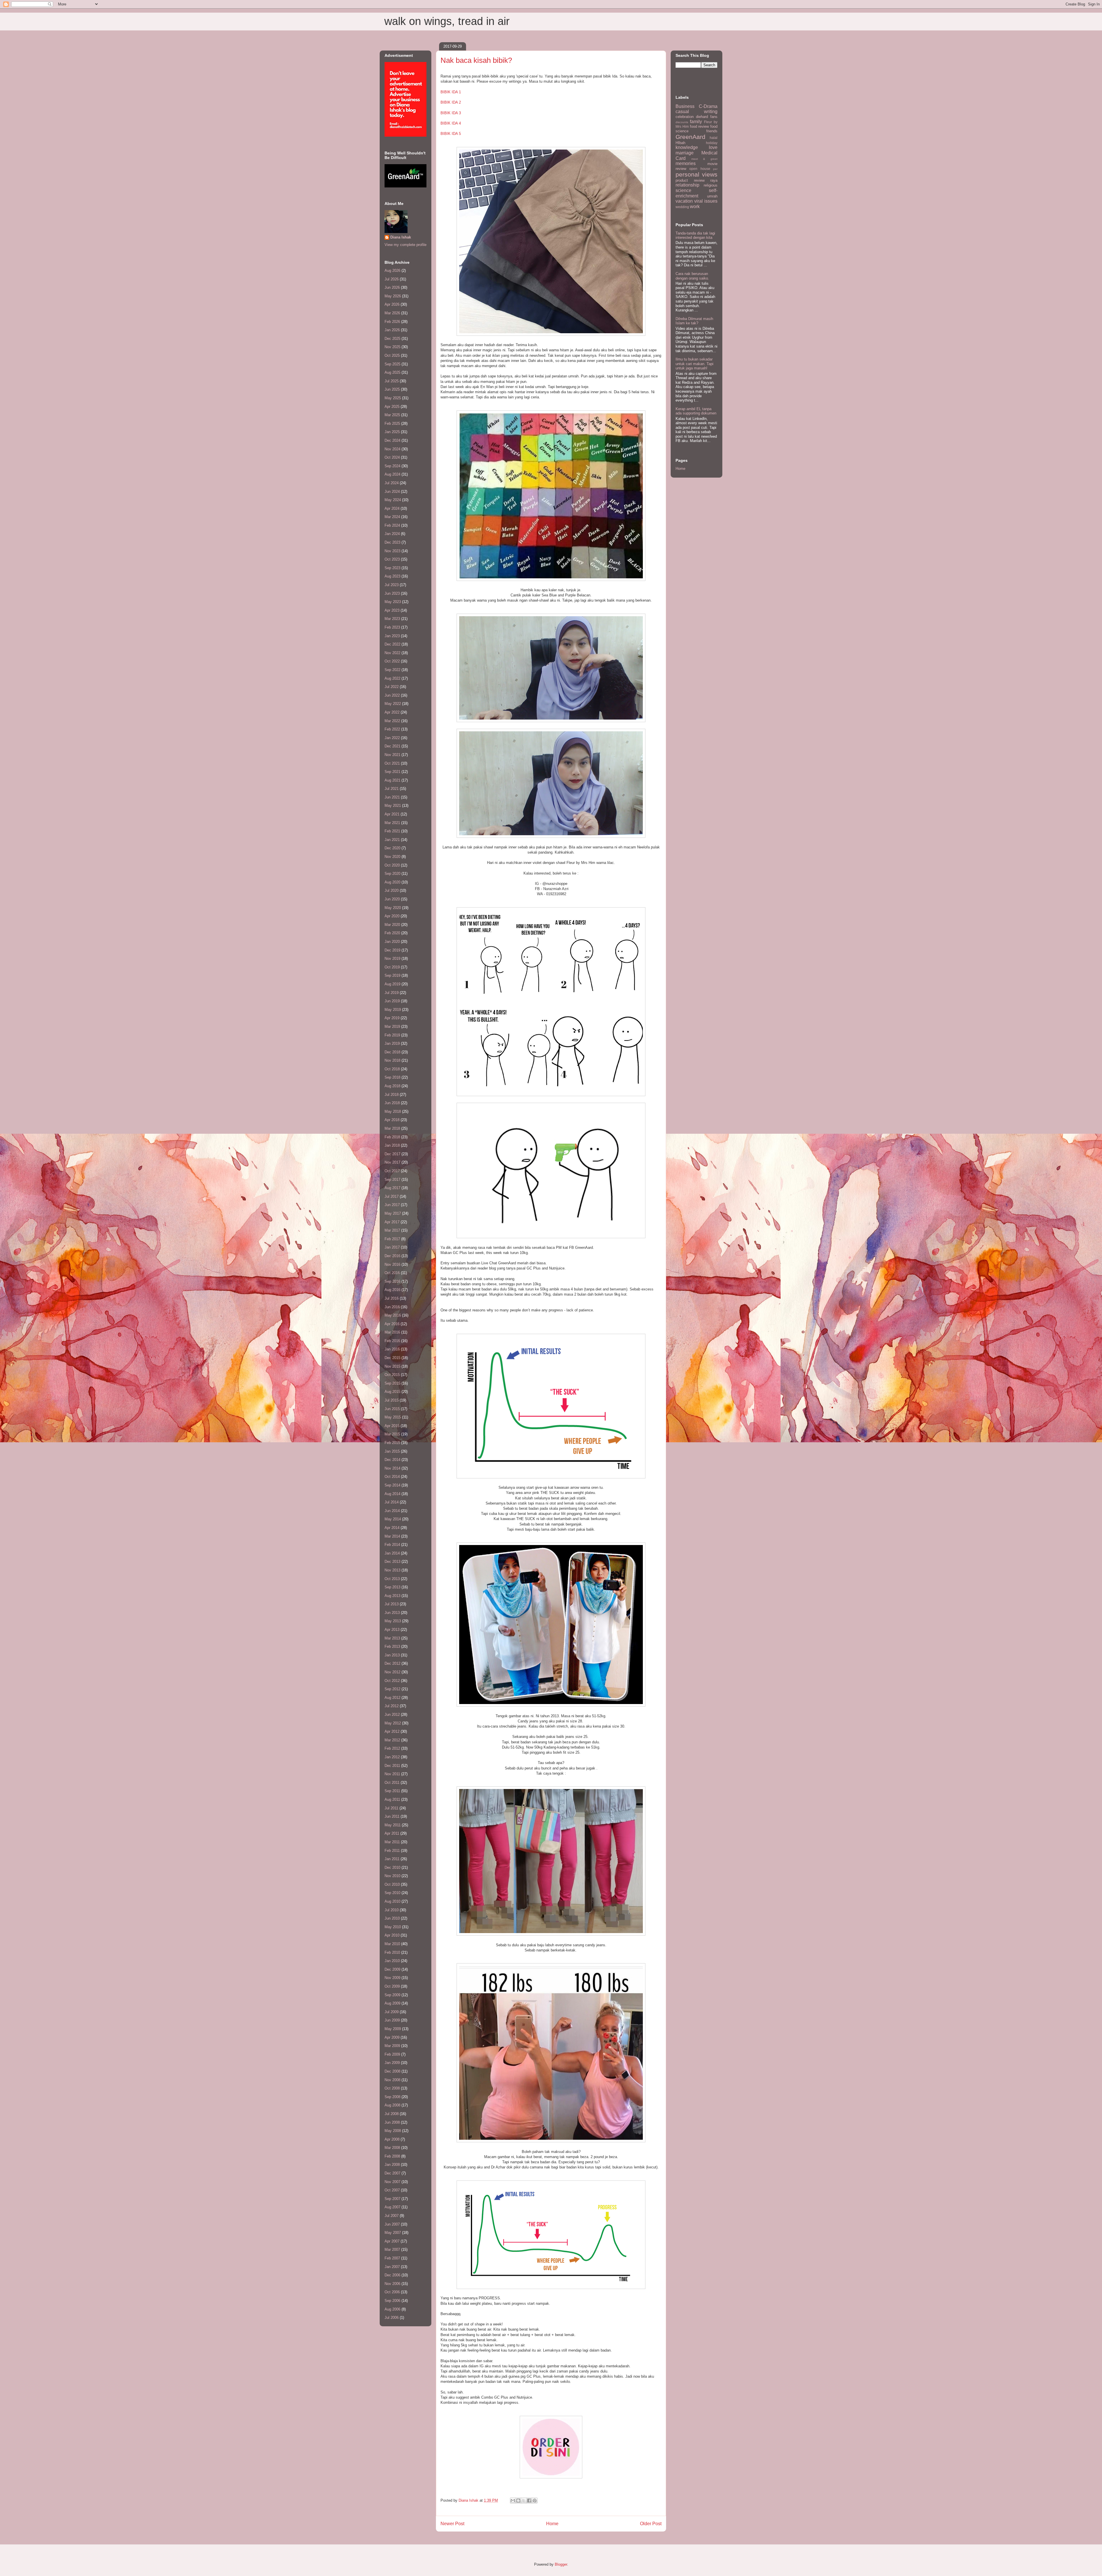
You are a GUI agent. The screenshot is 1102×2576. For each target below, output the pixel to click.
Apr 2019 (392, 1018)
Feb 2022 (392, 729)
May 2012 (393, 1723)
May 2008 (393, 2131)
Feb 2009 (392, 2054)
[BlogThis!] (518, 2501)
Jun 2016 (392, 1307)
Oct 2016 (392, 1273)
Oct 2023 (392, 559)
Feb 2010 (392, 1952)
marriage (685, 153)
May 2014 (393, 1519)
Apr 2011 (392, 1833)
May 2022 (393, 704)
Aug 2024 (392, 474)
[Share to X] (524, 2501)
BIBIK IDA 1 (451, 92)
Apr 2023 (392, 610)
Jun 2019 (392, 1001)
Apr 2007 (392, 2241)
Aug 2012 (392, 1698)
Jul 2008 (392, 2114)
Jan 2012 (392, 1757)
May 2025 (393, 398)
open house (700, 169)
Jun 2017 (392, 1205)
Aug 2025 (392, 372)
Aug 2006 (392, 2309)
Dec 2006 (392, 2275)
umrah (712, 196)
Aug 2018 (392, 1086)
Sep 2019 (392, 975)
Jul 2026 (392, 279)
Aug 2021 (392, 780)
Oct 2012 (392, 1681)
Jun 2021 (392, 797)
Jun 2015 (392, 1409)
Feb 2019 (392, 1035)
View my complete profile (406, 245)
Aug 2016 (392, 1290)
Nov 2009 (392, 1978)
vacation (684, 201)
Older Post (651, 2524)
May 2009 (393, 2029)
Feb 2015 (392, 1443)
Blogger (561, 2564)
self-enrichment (696, 193)
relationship (687, 185)
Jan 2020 (392, 942)
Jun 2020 (392, 899)
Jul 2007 (392, 2216)
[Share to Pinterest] (535, 2501)
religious (711, 185)
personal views (696, 174)
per (715, 169)
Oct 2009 (392, 1986)
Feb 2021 (392, 831)
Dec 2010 (392, 1867)
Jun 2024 (392, 492)
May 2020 (393, 908)
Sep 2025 (392, 364)
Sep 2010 (392, 1893)
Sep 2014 (392, 1485)
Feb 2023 (392, 627)
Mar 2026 (392, 313)
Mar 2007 (392, 2250)
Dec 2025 (392, 339)
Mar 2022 (392, 721)
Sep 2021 (392, 772)
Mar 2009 (392, 2046)
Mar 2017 (392, 1230)
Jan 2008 (392, 2165)
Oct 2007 (392, 2190)
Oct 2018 (392, 1069)
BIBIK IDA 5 (451, 134)
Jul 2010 (392, 1910)
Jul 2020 (392, 890)
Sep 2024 (392, 466)
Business (685, 106)
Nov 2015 (392, 1366)
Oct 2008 (392, 2088)
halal (714, 138)
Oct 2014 (392, 1477)
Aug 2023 (392, 576)
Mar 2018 (392, 1128)
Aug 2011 (392, 1799)
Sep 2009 (392, 1995)
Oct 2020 (392, 865)
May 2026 (393, 296)
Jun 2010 (392, 1918)
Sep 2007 (392, 2199)
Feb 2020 (392, 933)
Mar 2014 (392, 1536)
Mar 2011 (392, 1842)
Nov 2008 (392, 2080)
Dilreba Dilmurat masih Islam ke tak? (694, 321)
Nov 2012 (392, 1672)
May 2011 (393, 1825)
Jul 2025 (392, 381)
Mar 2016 (392, 1332)
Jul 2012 (392, 1706)
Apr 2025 (392, 407)
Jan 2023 (392, 636)
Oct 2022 (392, 661)
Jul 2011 (391, 1808)
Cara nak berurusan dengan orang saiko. (692, 276)
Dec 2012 (392, 1663)
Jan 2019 (392, 1043)
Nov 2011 (392, 1774)
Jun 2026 (392, 287)
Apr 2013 (392, 1630)
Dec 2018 (392, 1052)
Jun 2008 (392, 2122)
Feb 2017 (392, 1239)
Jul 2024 (392, 483)
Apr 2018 (392, 1120)
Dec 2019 (392, 950)
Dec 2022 (392, 644)
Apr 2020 (392, 916)
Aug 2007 (392, 2207)
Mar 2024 (392, 517)
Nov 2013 (392, 1570)
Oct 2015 (392, 1375)
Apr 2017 (392, 1222)
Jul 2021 (392, 789)
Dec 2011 (392, 1766)
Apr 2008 (392, 2139)
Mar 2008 (392, 2148)
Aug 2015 (392, 1392)
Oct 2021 (392, 763)
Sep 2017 (392, 1180)
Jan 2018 (392, 1145)
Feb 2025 (392, 423)
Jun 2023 (392, 593)
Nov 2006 (392, 2284)
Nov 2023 (392, 551)
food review (700, 126)
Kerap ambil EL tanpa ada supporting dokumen (696, 411)
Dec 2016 (392, 1256)
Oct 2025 (392, 355)
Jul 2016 (392, 1298)
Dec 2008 (392, 2071)
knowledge (687, 147)
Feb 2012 (392, 1748)
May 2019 (393, 1010)
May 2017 (393, 1213)
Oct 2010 (392, 1884)
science (683, 190)
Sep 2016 (392, 1281)
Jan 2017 (392, 1247)
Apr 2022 (392, 712)
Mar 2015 (392, 1434)
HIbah (680, 143)
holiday (712, 143)
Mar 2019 (392, 1027)
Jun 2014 (392, 1511)
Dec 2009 (392, 1969)
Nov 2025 (392, 347)
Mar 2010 (392, 1944)
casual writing (696, 112)
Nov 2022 (392, 653)
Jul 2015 (392, 1400)
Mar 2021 (392, 823)
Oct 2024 (392, 457)
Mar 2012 (392, 1740)
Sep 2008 (392, 2097)
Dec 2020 (392, 848)
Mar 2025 (392, 415)
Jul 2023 (392, 585)
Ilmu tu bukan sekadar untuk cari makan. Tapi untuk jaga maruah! (694, 364)
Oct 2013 (392, 1579)
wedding (682, 207)
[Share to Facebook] (529, 2501)
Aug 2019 (392, 984)
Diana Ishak (401, 237)
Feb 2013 (392, 1646)
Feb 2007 (392, 2258)
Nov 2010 (392, 1876)
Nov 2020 (392, 857)
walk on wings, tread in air (447, 21)
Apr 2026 (392, 304)
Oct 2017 (392, 1171)
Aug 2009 (392, 2003)
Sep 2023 (392, 568)
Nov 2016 (392, 1264)
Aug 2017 (392, 1188)
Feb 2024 (392, 525)
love (713, 147)
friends (712, 131)
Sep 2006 (392, 2301)
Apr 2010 (392, 1935)
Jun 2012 (392, 1715)
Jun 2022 (392, 695)
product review (690, 180)
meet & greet (704, 159)
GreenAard (690, 137)
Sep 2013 (392, 1587)
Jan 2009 (392, 2063)
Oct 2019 (392, 967)
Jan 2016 (392, 1349)
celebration (685, 117)
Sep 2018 (392, 1077)
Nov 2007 (392, 2182)
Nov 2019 (392, 959)
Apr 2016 (392, 1324)
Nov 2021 (392, 755)
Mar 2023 (392, 619)
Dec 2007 (392, 2173)
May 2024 (393, 500)
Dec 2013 (392, 1562)
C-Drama (708, 106)
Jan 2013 (392, 1655)
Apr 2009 (392, 2037)
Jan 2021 (392, 840)
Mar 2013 (392, 1638)
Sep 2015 (392, 1383)
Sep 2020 (392, 874)
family (696, 122)
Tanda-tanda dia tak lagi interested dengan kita (695, 235)
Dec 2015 (392, 1358)
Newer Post (452, 2524)
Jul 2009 (392, 2012)
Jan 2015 (392, 1451)
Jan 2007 (392, 2267)
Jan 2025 (392, 432)
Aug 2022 (392, 678)
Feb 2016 (392, 1341)
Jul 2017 (392, 1196)
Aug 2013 (392, 1596)
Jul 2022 (392, 687)
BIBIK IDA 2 (451, 102)
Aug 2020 (392, 882)
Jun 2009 (392, 2020)
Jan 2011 (392, 1859)
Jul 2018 (392, 1095)
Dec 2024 (392, 440)
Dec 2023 (392, 542)
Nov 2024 (392, 449)
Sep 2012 (392, 1689)
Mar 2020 (392, 925)
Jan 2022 (392, 738)
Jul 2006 (392, 2318)
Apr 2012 (392, 1731)
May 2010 (393, 1927)
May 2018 (393, 1111)
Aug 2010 (392, 1901)
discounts (682, 122)
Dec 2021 (392, 746)
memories (686, 163)
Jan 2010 (392, 1961)
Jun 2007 (392, 2224)
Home (552, 2524)
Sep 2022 (392, 670)
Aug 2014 (392, 1494)
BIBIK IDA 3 (451, 113)
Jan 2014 (392, 1553)
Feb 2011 (392, 1851)
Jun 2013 (392, 1613)
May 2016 (393, 1315)
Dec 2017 (392, 1154)
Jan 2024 (392, 534)
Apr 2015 (392, 1426)
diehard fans (707, 117)
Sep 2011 (392, 1791)
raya (714, 180)
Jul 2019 (392, 993)
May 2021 (393, 806)
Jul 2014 (392, 1502)
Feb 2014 (392, 1545)
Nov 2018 (392, 1060)
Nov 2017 (392, 1162)
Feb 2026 (392, 322)
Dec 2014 (392, 1460)
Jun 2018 (392, 1103)
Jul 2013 (392, 1604)
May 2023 (393, 602)
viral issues (706, 201)
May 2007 (393, 2233)
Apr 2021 (392, 814)
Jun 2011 (392, 1816)
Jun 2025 (392, 389)
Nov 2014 (392, 1468)
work (695, 207)
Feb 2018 (392, 1137)
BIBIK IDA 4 (451, 123)
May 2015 (393, 1417)
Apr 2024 (392, 508)
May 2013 (393, 1621)
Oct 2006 (392, 2292)
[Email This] (513, 2501)
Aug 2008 (392, 2105)
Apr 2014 (392, 1528)
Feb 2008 (392, 2156)
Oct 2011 (392, 1783)
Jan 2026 (392, 330)
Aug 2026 (392, 271)
